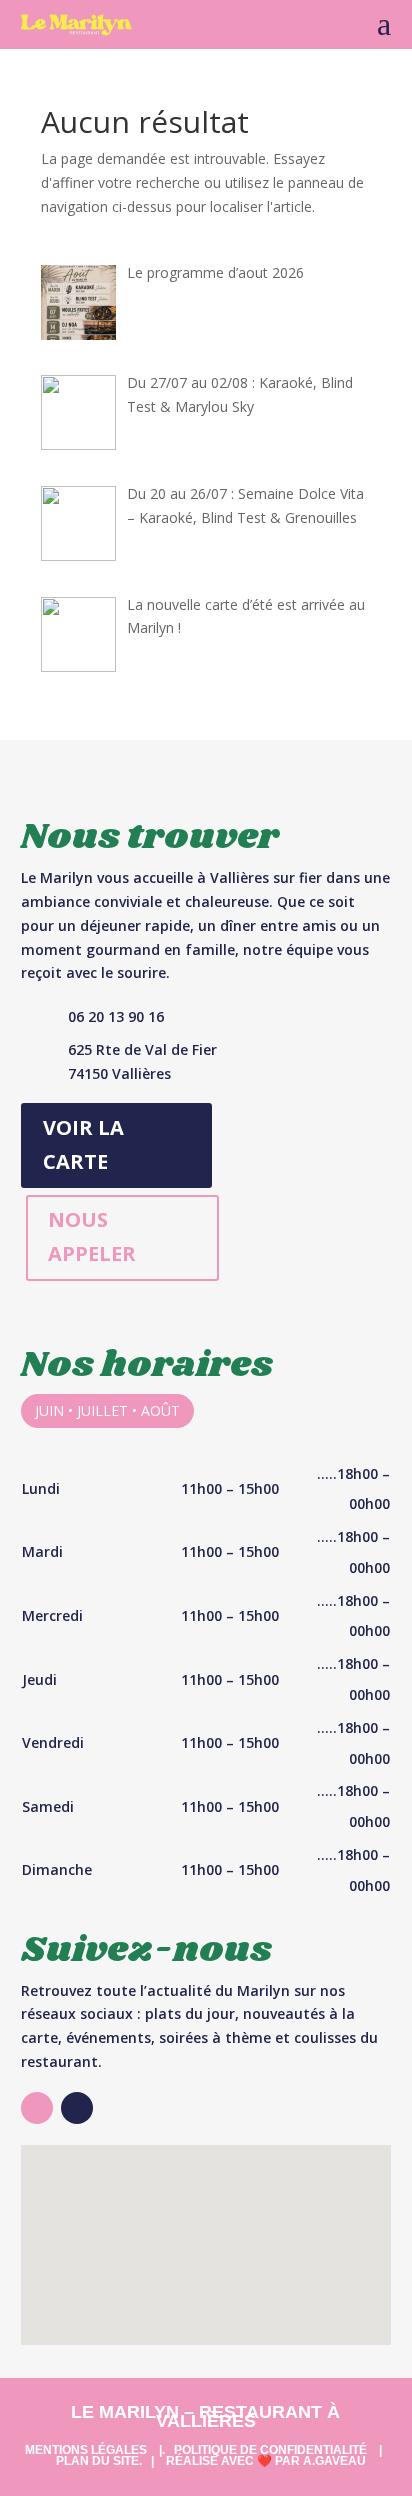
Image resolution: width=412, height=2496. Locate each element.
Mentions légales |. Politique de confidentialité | (203, 2450)
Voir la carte (83, 1144)
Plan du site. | (105, 2461)
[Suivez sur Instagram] (37, 2108)
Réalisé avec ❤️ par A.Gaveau (266, 2461)
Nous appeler (92, 1236)
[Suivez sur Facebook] (77, 2108)
